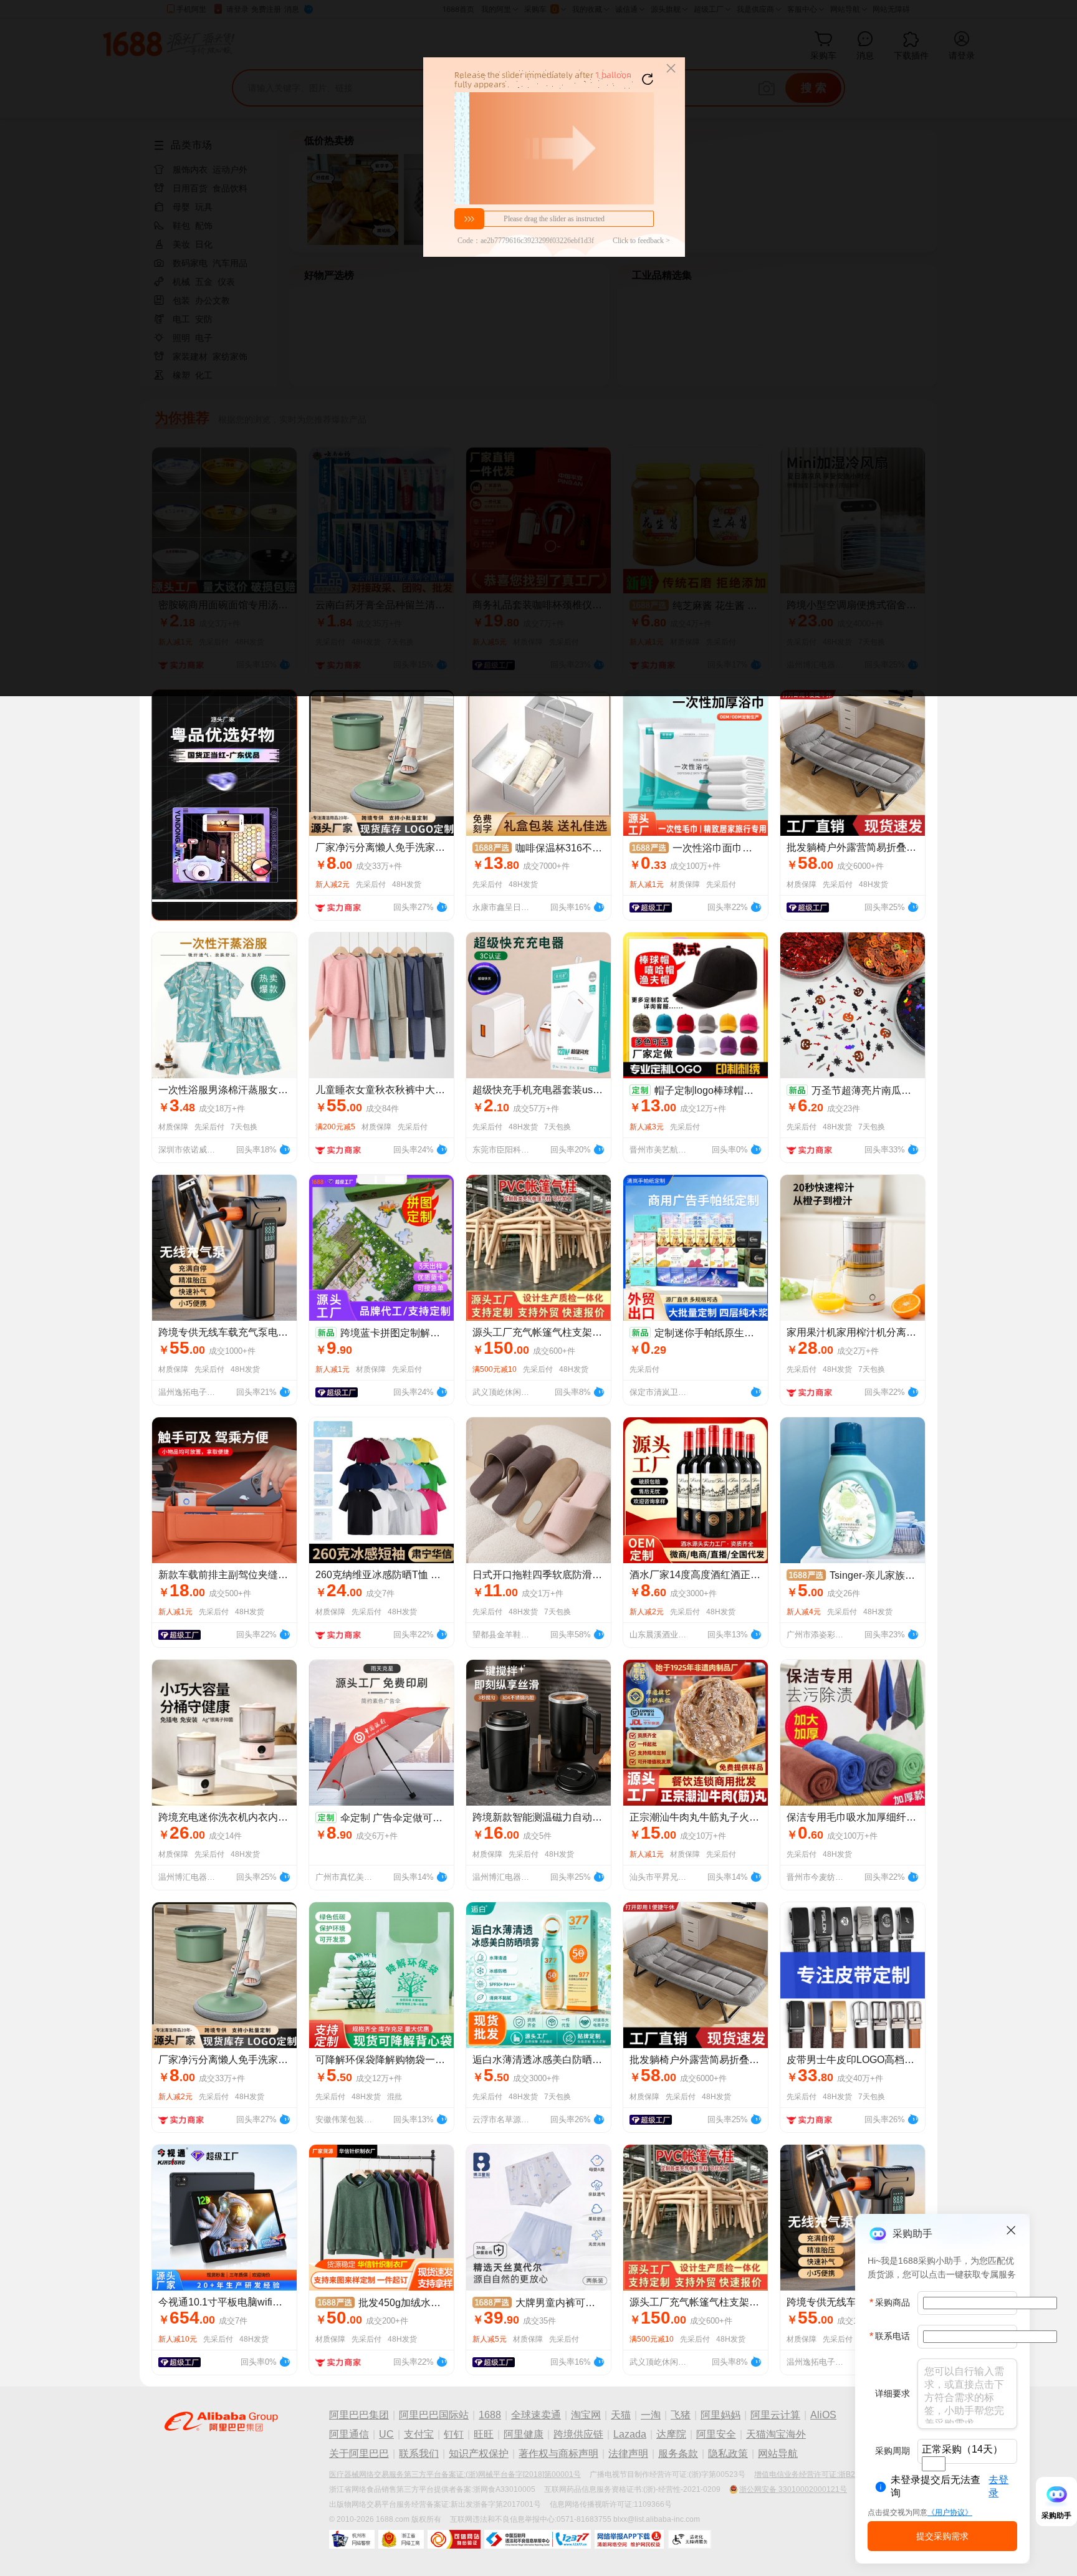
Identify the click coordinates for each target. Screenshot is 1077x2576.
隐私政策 (728, 2454)
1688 (490, 2415)
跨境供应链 (578, 2434)
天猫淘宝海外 (776, 2434)
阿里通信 (349, 2434)
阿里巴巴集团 (359, 2415)
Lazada (630, 2434)
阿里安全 (716, 2434)
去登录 (998, 2486)
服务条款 (678, 2454)
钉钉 (454, 2434)
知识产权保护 (479, 2454)
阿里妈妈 (720, 2415)
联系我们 (419, 2454)
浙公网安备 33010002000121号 (793, 2489)
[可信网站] (454, 2539)
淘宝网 (586, 2415)
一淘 (651, 2415)
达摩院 (671, 2434)
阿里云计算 (775, 2415)
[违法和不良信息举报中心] (538, 2539)
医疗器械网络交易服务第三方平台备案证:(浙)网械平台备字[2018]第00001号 (455, 2474)
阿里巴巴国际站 (434, 2415)
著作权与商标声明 (558, 2454)
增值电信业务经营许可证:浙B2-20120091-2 (827, 2474)
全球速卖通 (536, 2415)
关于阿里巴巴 (359, 2454)
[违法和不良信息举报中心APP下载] (629, 2539)
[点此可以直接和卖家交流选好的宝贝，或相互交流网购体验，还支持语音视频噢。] (441, 906)
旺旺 (484, 2434)
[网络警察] (352, 2539)
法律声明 (628, 2454)
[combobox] (934, 2464)
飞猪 (681, 2415)
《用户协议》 (950, 2512)
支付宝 (419, 2434)
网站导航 (778, 2454)
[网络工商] (401, 2539)
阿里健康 (524, 2434)
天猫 (621, 2415)
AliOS (823, 2415)
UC (386, 2434)
